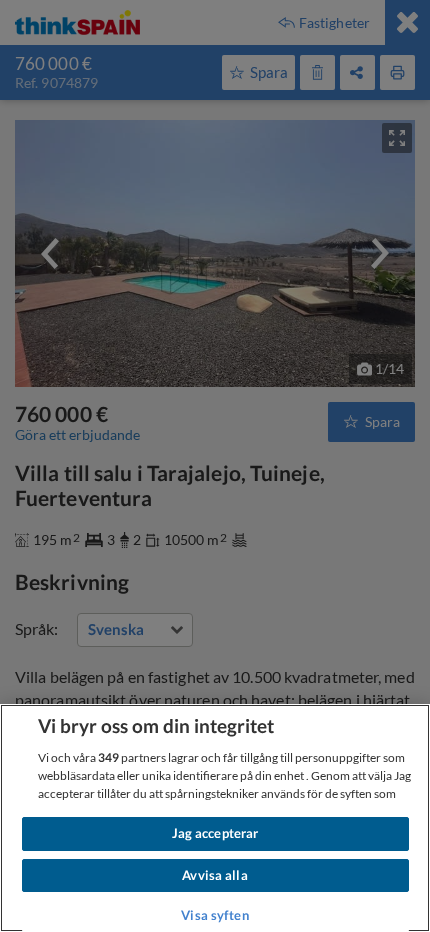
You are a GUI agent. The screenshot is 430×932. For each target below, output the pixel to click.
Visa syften (214, 915)
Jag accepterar (215, 833)
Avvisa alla (214, 875)
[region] (215, 818)
